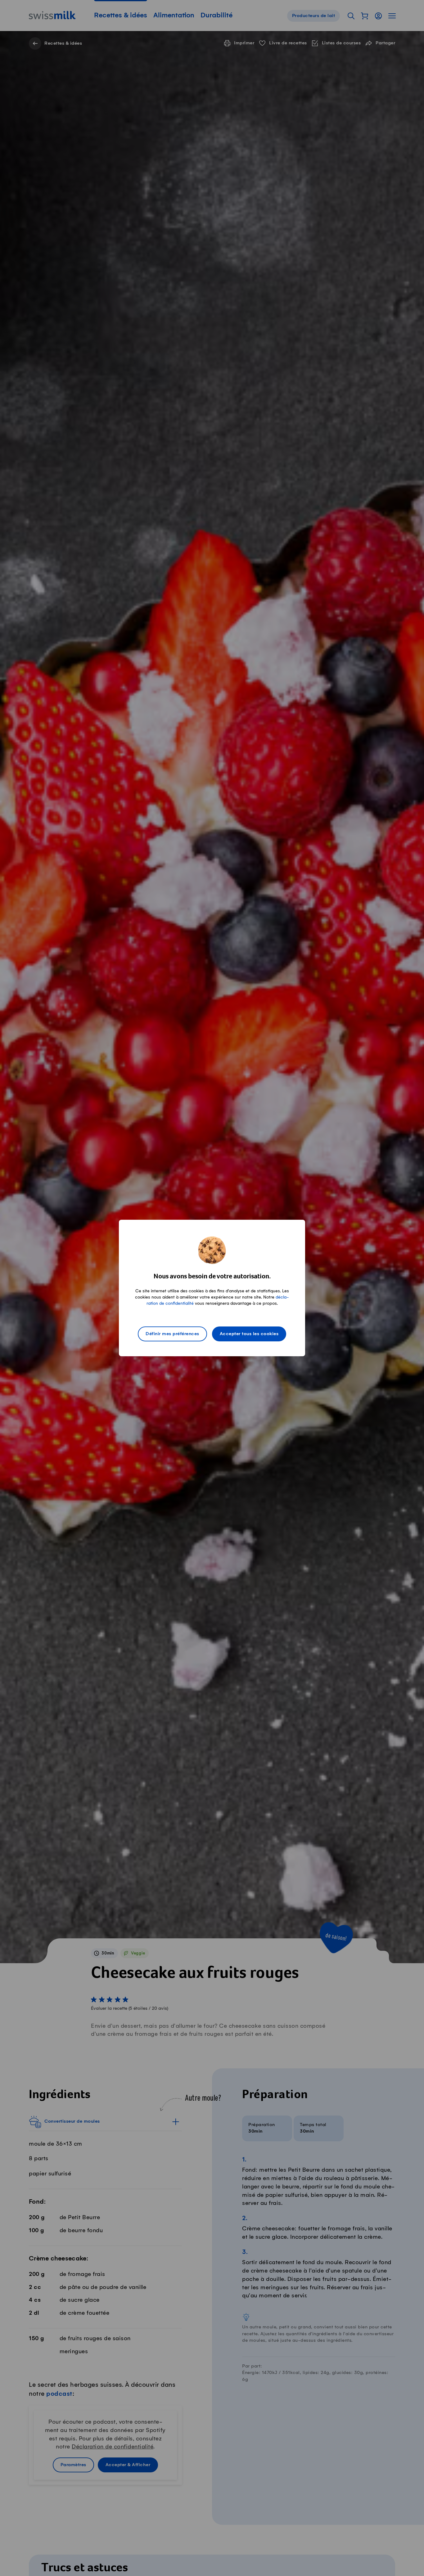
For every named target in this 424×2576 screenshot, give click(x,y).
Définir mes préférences (172, 1334)
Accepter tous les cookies (249, 1334)
